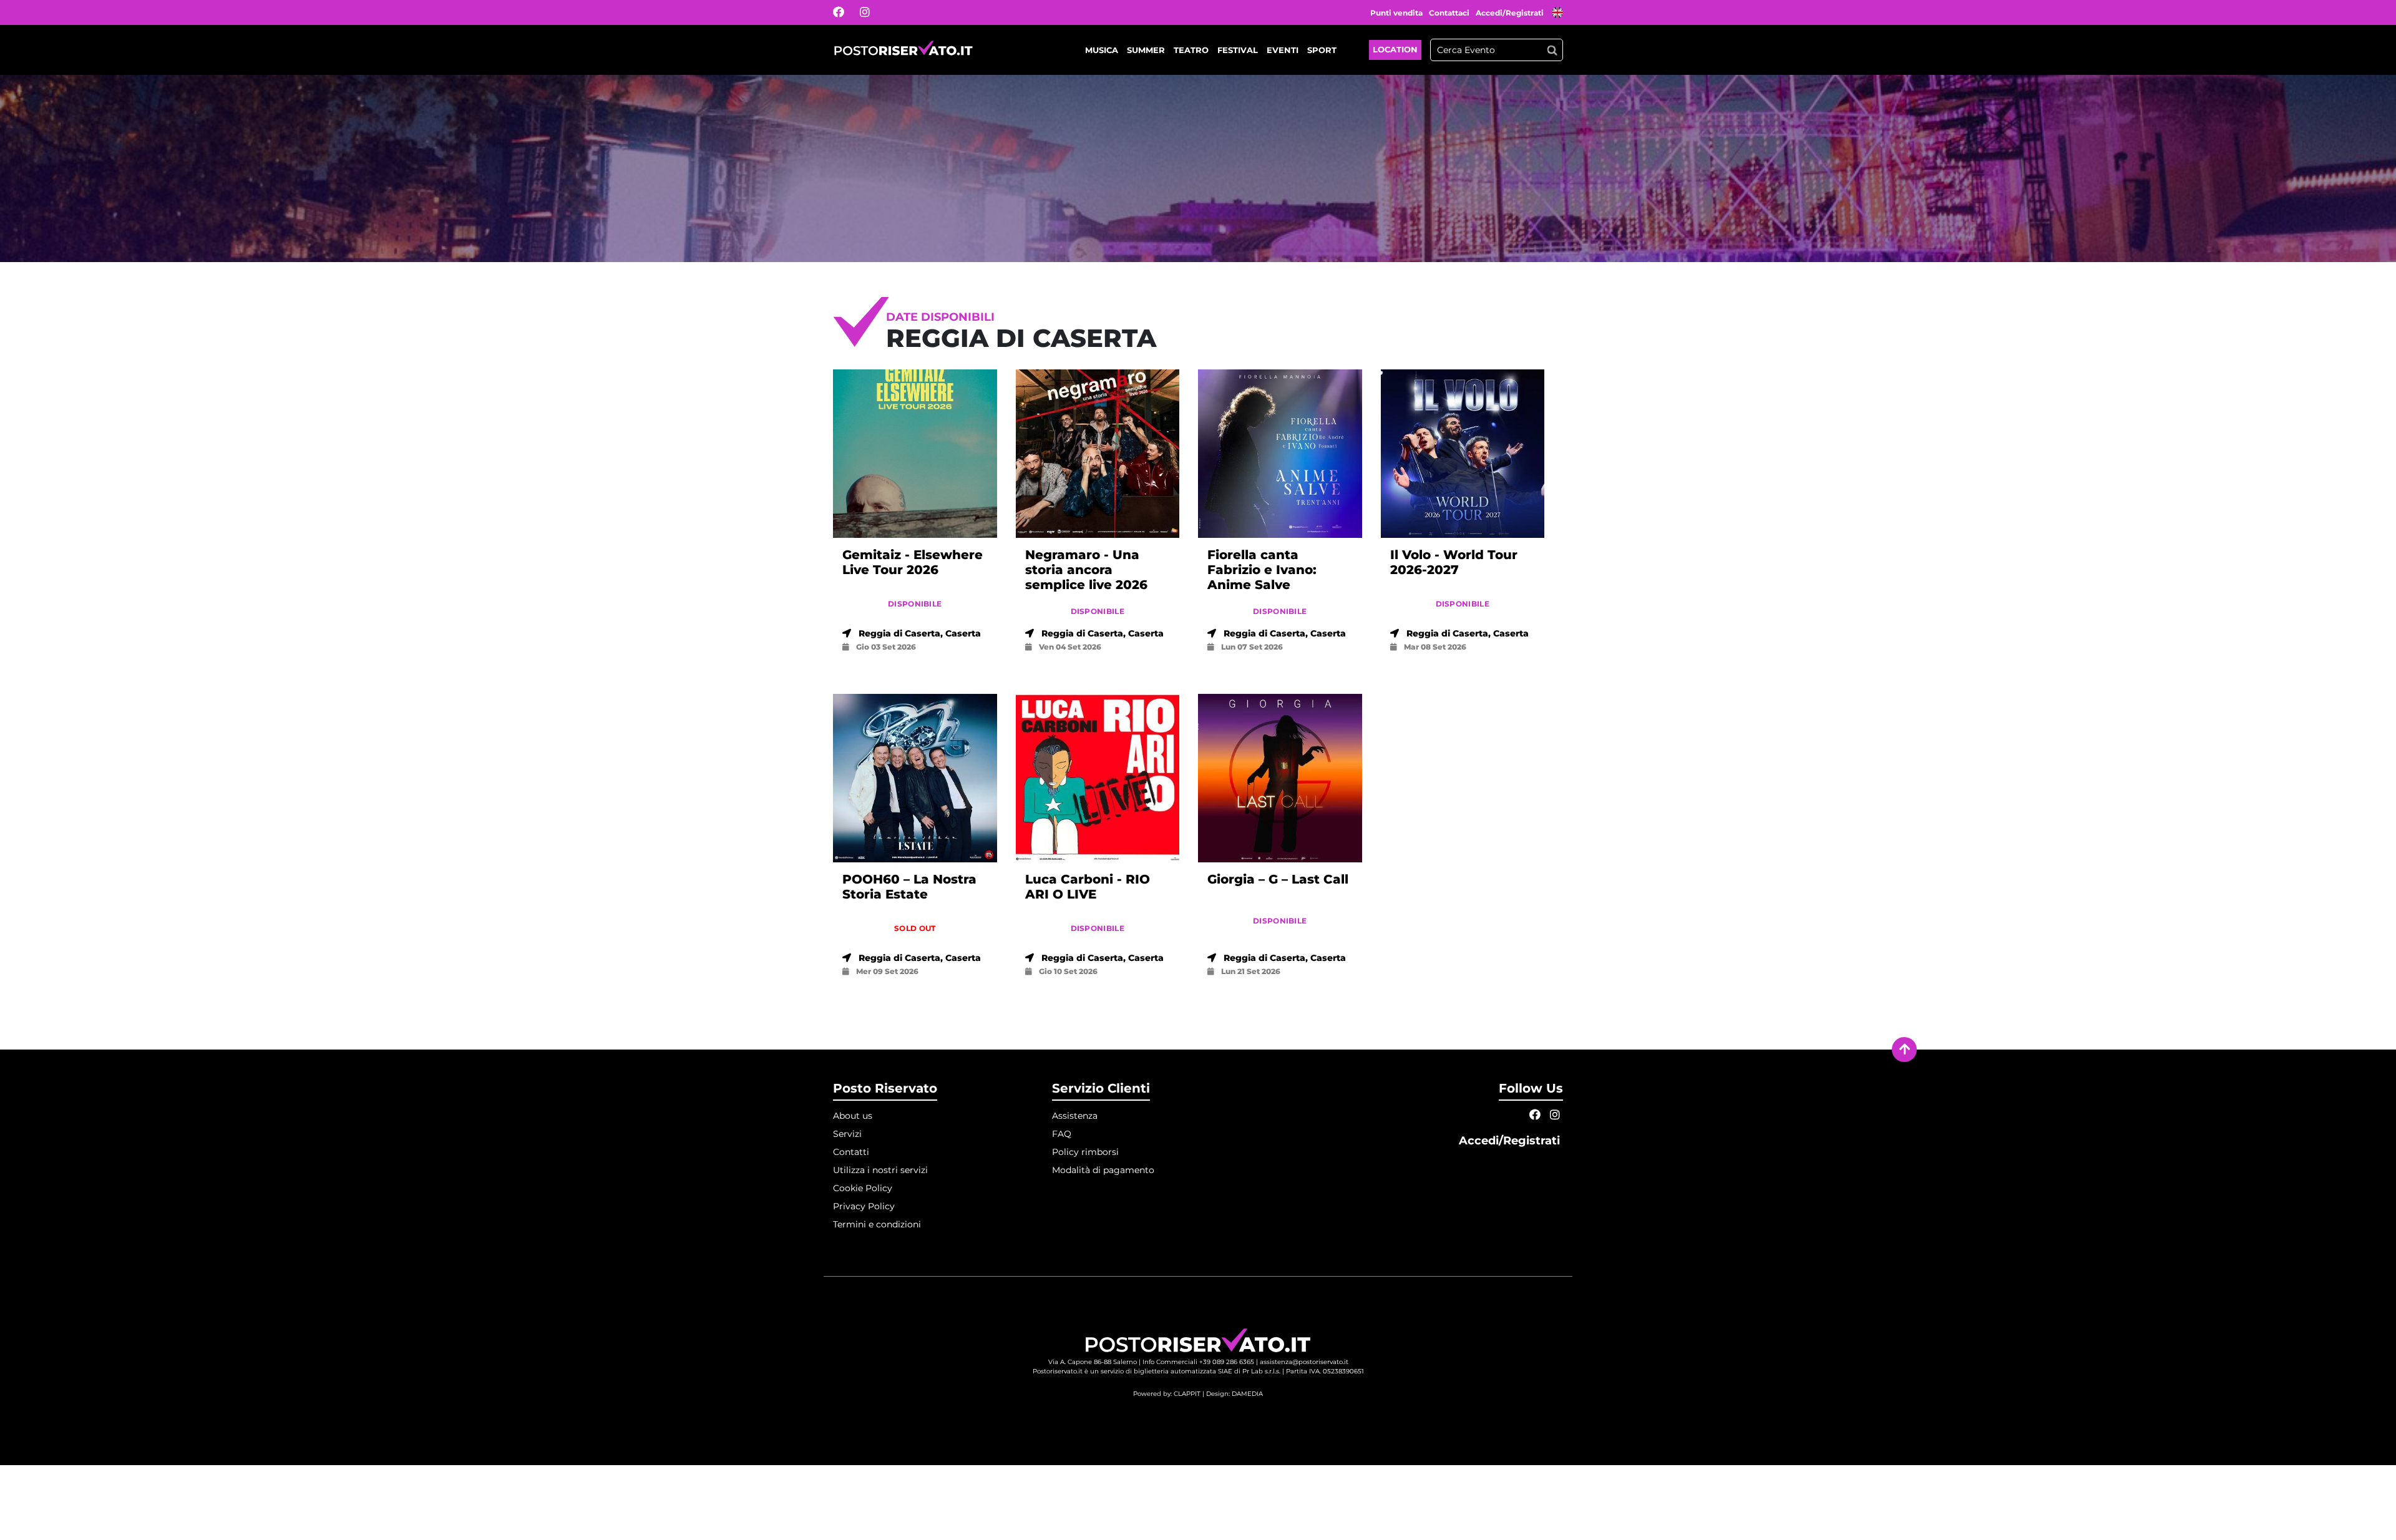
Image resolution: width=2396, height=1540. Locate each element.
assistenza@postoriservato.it (1304, 1362)
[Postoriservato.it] (903, 50)
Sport (1322, 50)
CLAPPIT (1187, 1394)
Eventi (1283, 50)
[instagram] (873, 12)
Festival (1238, 50)
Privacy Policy (864, 1206)
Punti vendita (1396, 13)
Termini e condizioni (877, 1224)
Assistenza (1075, 1116)
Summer (1146, 50)
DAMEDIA (1247, 1394)
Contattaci (1449, 13)
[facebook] (846, 12)
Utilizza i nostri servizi (880, 1170)
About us (853, 1116)
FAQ (1062, 1134)
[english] (1557, 14)
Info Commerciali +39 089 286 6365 (1198, 1362)
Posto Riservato (885, 1088)
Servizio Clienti (1101, 1088)
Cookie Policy (863, 1188)
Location (1395, 49)
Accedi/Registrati (1511, 13)
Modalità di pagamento (1103, 1170)
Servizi (847, 1134)
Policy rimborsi (1085, 1152)
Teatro (1191, 50)
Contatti (851, 1152)
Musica (1102, 50)
